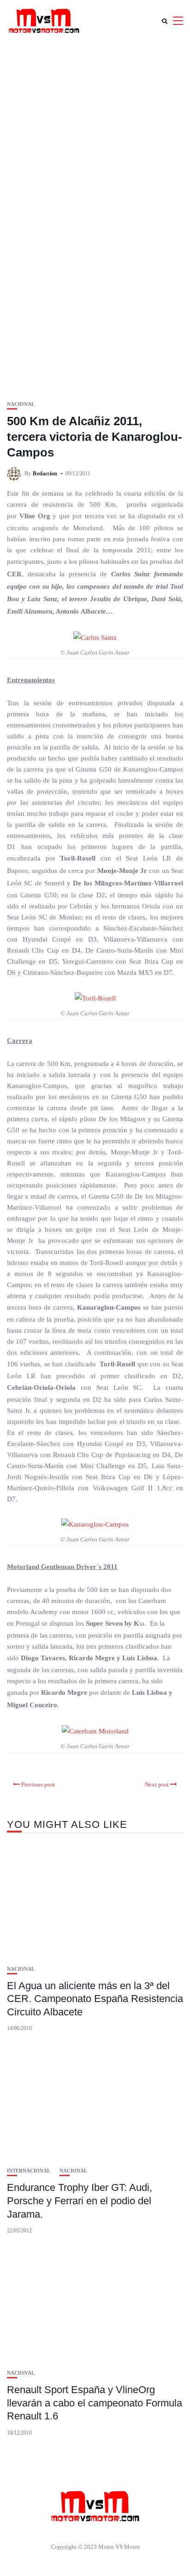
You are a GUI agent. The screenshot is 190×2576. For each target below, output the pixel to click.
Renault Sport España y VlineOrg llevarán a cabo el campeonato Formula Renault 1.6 (95, 2403)
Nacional (21, 404)
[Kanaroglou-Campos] (95, 1524)
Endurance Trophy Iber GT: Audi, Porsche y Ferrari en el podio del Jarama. (80, 2201)
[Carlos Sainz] (95, 637)
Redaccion (45, 474)
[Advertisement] (95, 141)
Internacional (29, 2171)
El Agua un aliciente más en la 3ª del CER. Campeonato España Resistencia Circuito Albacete (95, 1999)
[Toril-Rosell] (95, 997)
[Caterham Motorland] (95, 1731)
